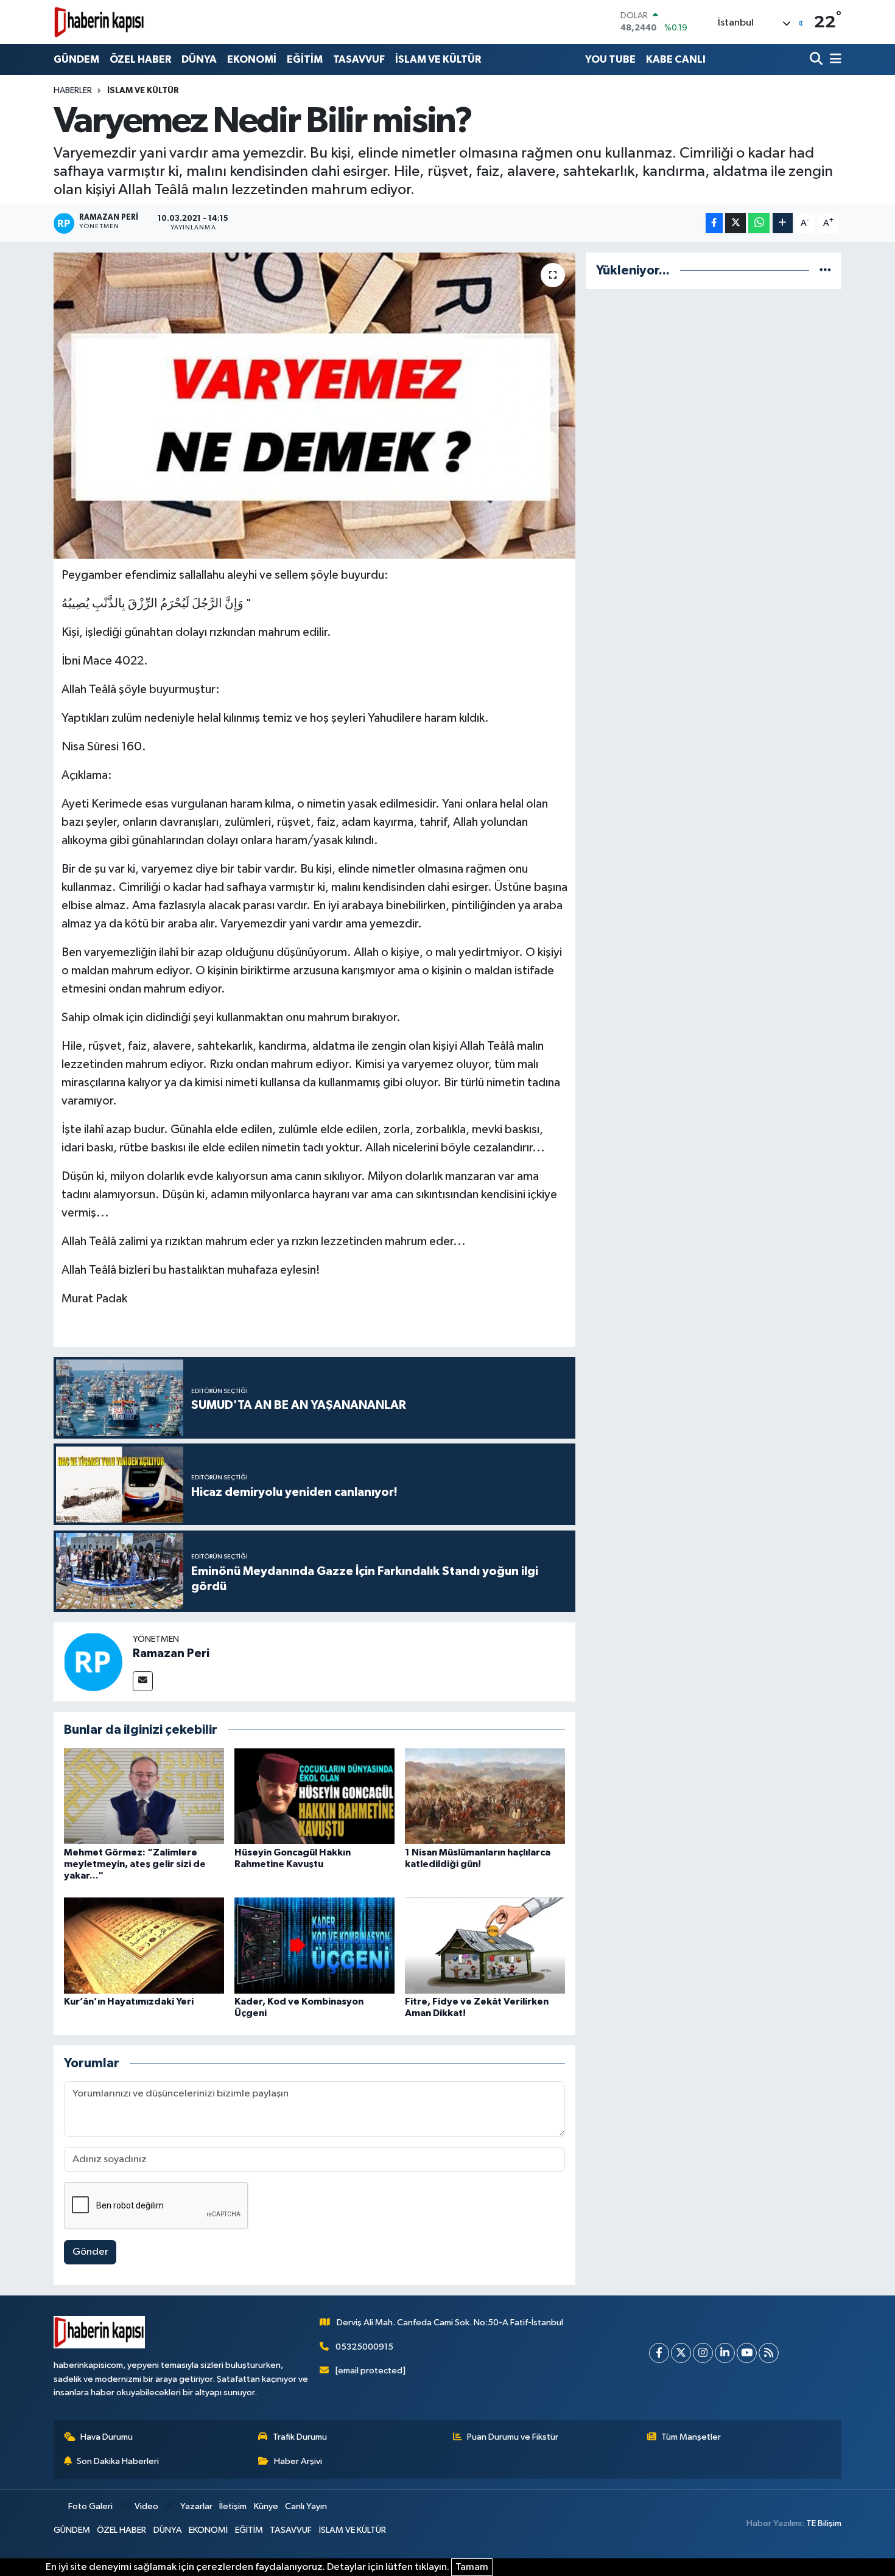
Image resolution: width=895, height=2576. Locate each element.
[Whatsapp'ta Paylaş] (759, 223)
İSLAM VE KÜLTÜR (438, 59)
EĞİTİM (305, 59)
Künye (266, 2506)
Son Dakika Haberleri (118, 2461)
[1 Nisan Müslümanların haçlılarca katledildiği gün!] (485, 1796)
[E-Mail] (143, 1681)
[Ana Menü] (834, 59)
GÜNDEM (76, 59)
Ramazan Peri (171, 1653)
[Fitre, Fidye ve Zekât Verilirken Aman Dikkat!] (485, 1945)
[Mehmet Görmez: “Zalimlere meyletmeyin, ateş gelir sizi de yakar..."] (144, 1796)
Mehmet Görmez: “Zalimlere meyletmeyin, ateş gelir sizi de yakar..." (135, 1864)
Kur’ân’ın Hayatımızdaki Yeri (129, 2002)
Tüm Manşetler (691, 2437)
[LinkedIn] (725, 2353)
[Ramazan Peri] (93, 1662)
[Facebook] (659, 2353)
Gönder (90, 2252)
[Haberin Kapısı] (99, 22)
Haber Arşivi (298, 2461)
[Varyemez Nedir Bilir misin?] (314, 405)
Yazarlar (196, 2506)
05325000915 (364, 2347)
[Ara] (817, 59)
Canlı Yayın (306, 2506)
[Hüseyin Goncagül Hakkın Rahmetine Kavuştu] (314, 1796)
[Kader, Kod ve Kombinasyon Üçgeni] (314, 1945)
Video (146, 2506)
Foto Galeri (90, 2506)
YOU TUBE (610, 59)
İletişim (233, 2506)
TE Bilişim (824, 2523)
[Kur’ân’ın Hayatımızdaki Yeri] (144, 1945)
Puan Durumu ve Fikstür (513, 2437)
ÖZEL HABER (140, 59)
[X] (681, 2353)
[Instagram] (703, 2353)
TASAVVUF (359, 59)
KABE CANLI (676, 59)
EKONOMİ (252, 59)
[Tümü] (825, 271)
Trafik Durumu (300, 2437)
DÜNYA (199, 59)
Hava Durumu (107, 2437)
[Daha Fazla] (783, 223)
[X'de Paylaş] (735, 223)
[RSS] (769, 2353)
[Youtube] (747, 2353)
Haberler (73, 91)
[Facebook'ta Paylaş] (714, 223)
